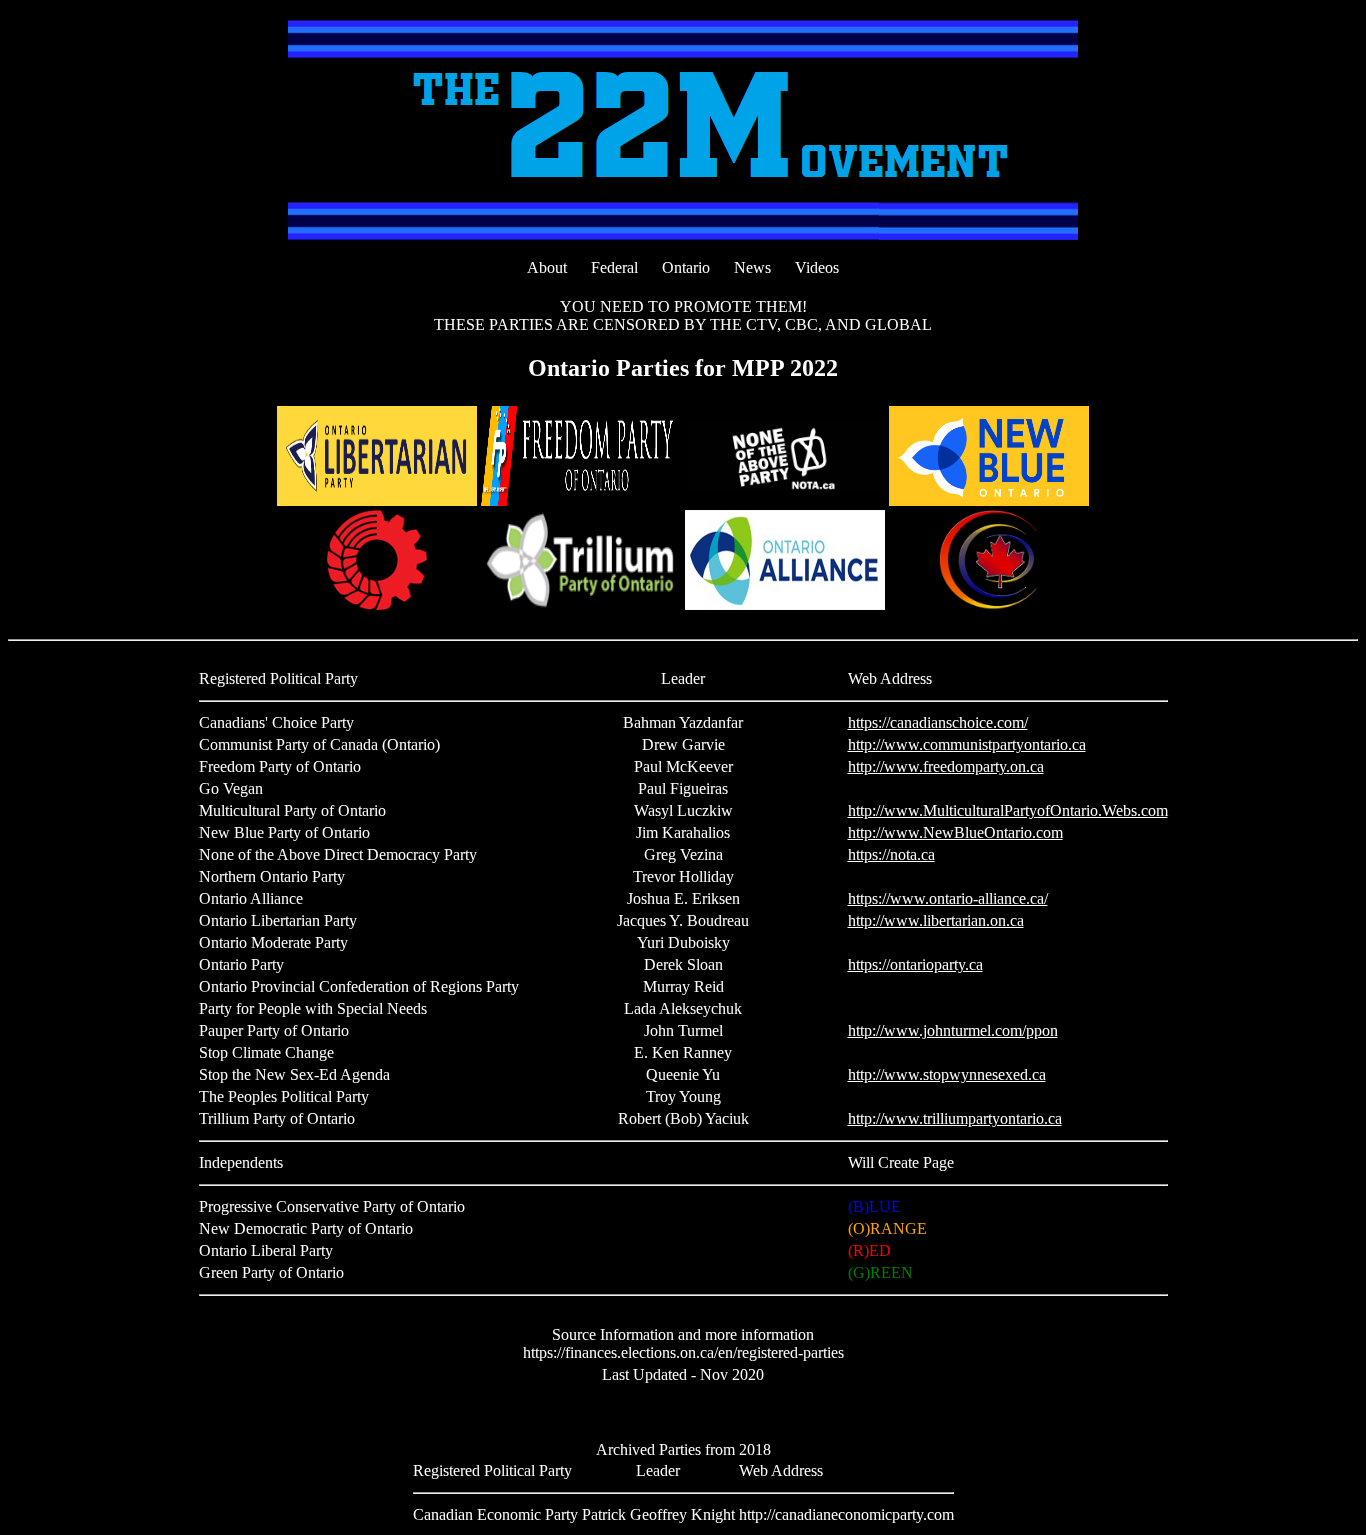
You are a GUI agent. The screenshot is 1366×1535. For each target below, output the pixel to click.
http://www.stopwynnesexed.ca (947, 1074)
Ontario (686, 267)
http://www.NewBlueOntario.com (955, 832)
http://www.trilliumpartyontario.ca (955, 1118)
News (752, 267)
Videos (817, 267)
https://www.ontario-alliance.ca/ (948, 898)
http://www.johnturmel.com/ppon (953, 1030)
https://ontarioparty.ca (915, 964)
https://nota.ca (891, 854)
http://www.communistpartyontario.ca (967, 744)
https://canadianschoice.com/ (938, 722)
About (547, 267)
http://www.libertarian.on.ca (936, 920)
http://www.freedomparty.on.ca (946, 766)
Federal (614, 267)
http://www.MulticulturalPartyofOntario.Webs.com (1008, 810)
